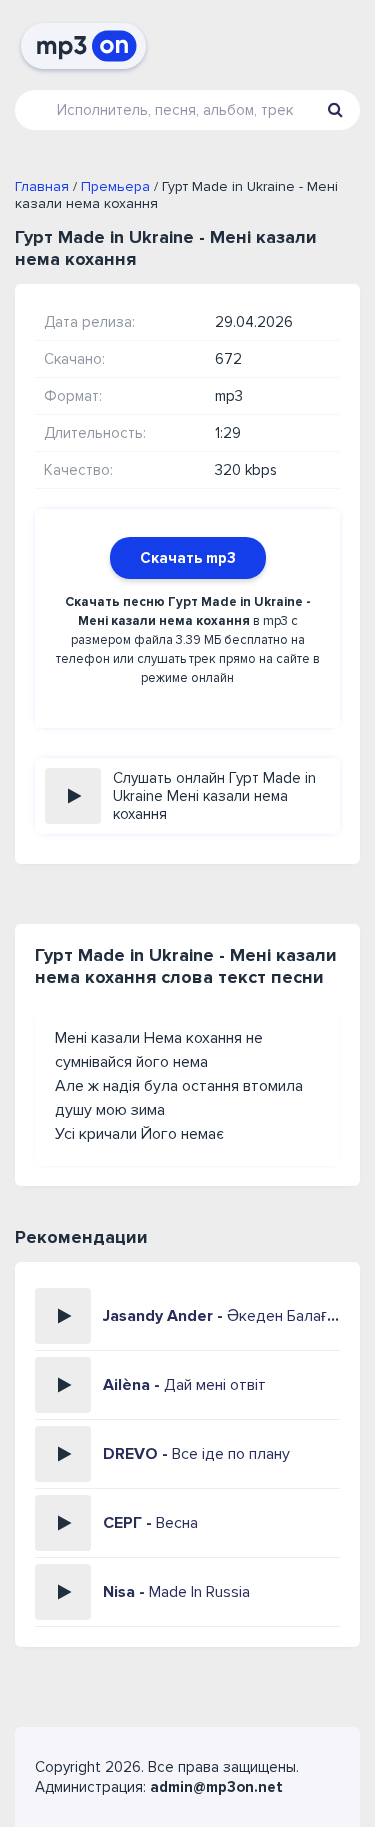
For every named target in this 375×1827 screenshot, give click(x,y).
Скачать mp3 (188, 558)
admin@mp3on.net (216, 1787)
